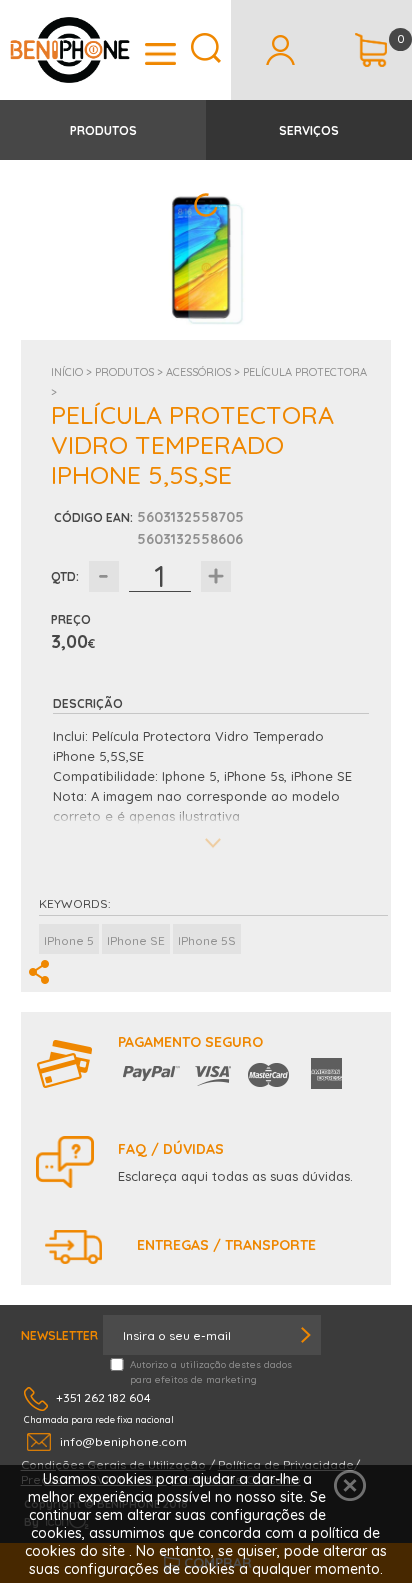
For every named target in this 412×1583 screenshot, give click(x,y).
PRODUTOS (103, 130)
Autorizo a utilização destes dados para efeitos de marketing (211, 1371)
